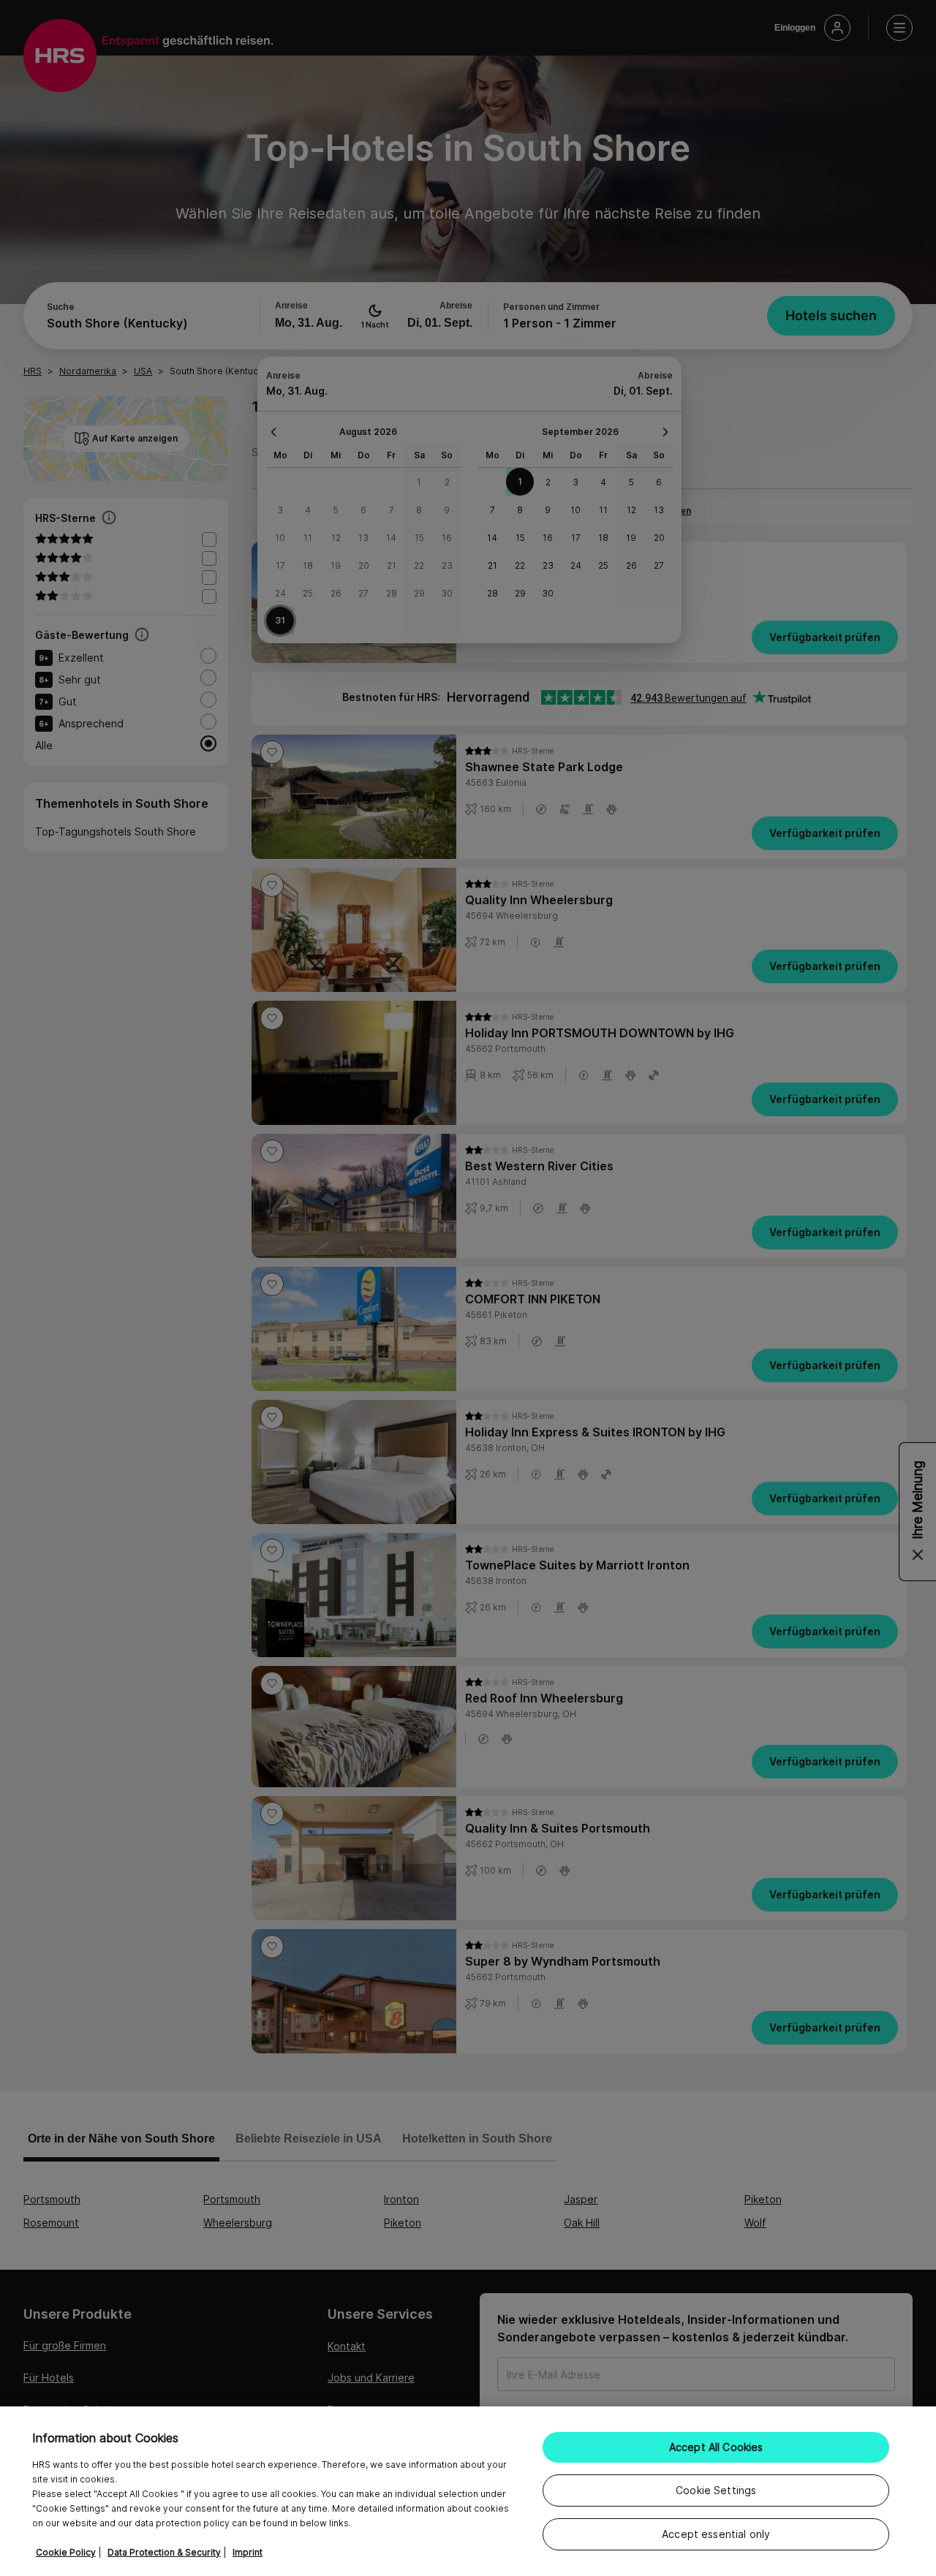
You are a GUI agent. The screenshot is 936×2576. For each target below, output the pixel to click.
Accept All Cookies (716, 2447)
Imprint (248, 2552)
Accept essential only (716, 2534)
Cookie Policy (66, 2552)
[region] (468, 2491)
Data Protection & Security (164, 2552)
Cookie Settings (716, 2490)
